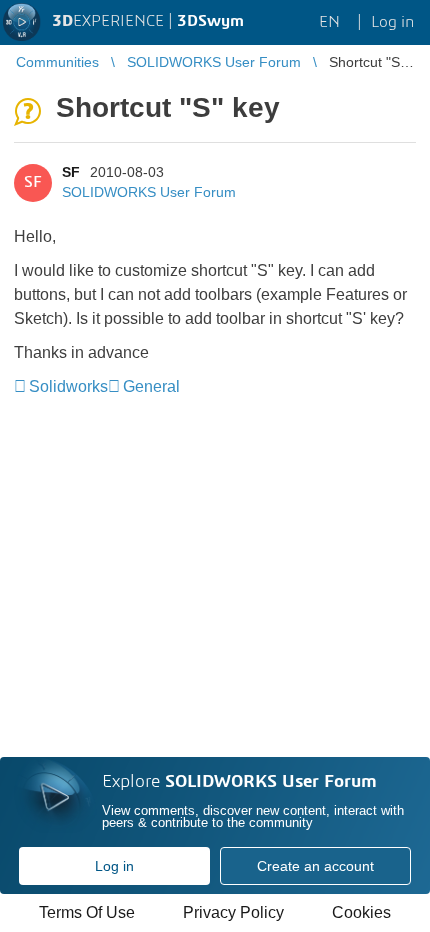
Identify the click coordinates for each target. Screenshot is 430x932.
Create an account (315, 866)
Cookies (361, 912)
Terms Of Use (87, 912)
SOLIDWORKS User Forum (149, 192)
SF (71, 172)
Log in (114, 866)
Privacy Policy (233, 912)
